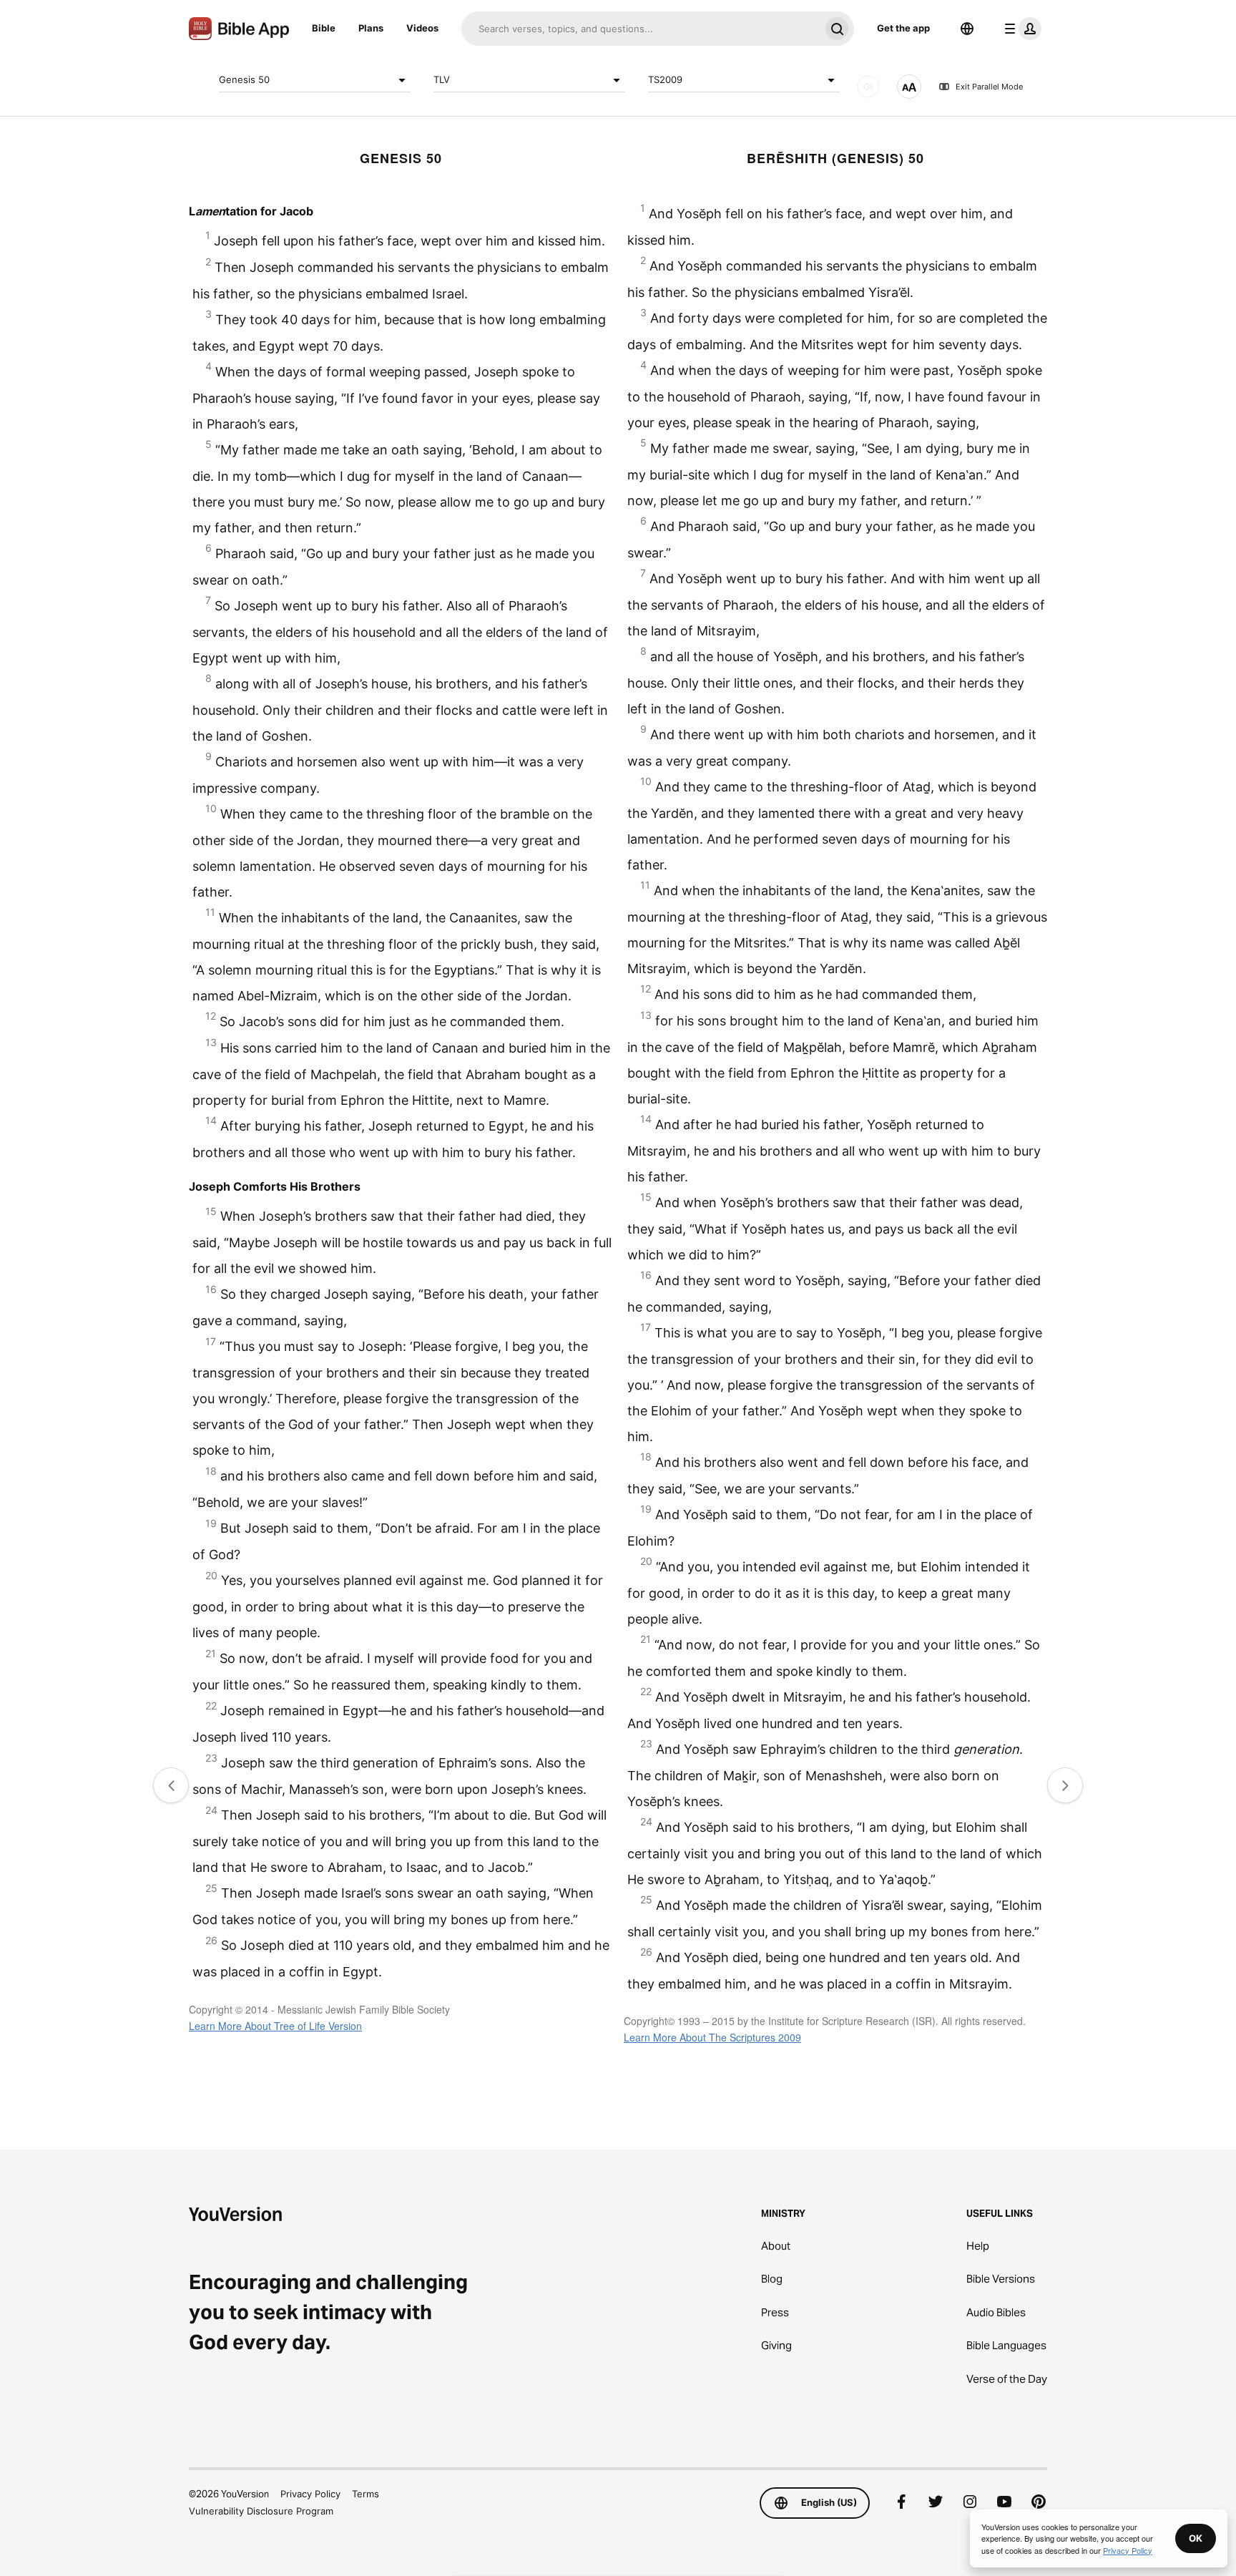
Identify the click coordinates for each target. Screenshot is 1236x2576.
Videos (422, 28)
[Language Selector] (967, 29)
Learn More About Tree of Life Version (275, 2026)
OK (1196, 2538)
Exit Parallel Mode (989, 87)
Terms (366, 2494)
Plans (371, 28)
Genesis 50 (244, 79)
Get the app (903, 28)
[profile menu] (1020, 29)
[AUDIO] (868, 87)
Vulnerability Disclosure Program (261, 2511)
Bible (324, 28)
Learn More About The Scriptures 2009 (712, 2037)
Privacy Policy (310, 2494)
